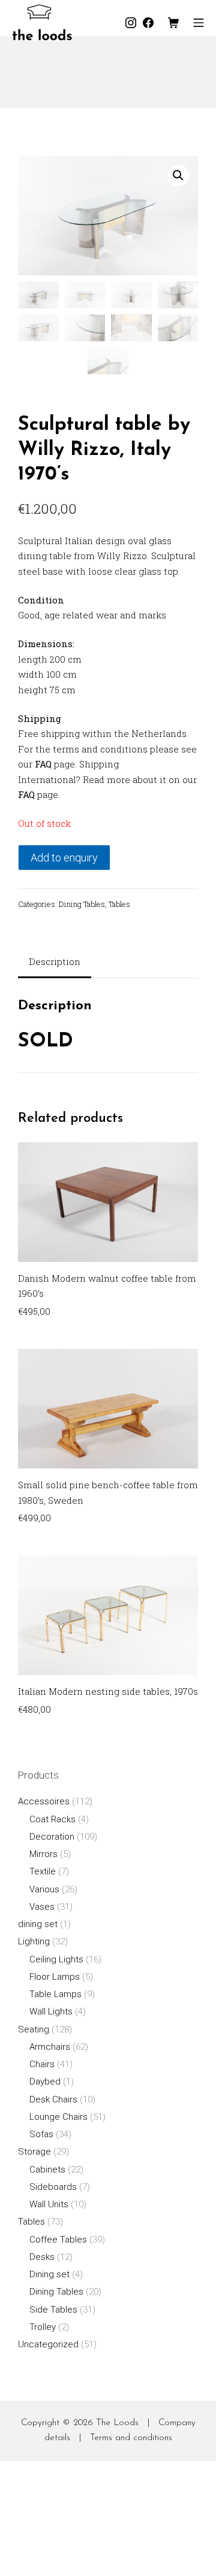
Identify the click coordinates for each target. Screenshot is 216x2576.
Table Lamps (55, 1994)
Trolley (43, 2327)
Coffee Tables (58, 2240)
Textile (43, 1871)
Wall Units (49, 2204)
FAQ (43, 764)
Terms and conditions (131, 2438)
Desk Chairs (53, 2099)
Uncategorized (48, 2344)
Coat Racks (52, 1819)
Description (55, 961)
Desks (42, 2257)
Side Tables (53, 2310)
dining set (38, 1924)
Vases (42, 1907)
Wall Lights (51, 2011)
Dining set (49, 2274)
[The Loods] (42, 22)
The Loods (117, 2423)
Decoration (52, 1837)
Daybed (45, 2082)
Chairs (42, 2064)
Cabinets (47, 2170)
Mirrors (43, 1854)
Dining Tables (82, 904)
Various (44, 1889)
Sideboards (53, 2187)
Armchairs (50, 2047)
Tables (119, 904)
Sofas (41, 2134)
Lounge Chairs (58, 2117)
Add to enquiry (64, 858)
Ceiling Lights (56, 1959)
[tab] (55, 963)
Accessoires (44, 1801)
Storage (34, 2152)
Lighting (34, 1941)
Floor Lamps (55, 1977)
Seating (34, 2029)
